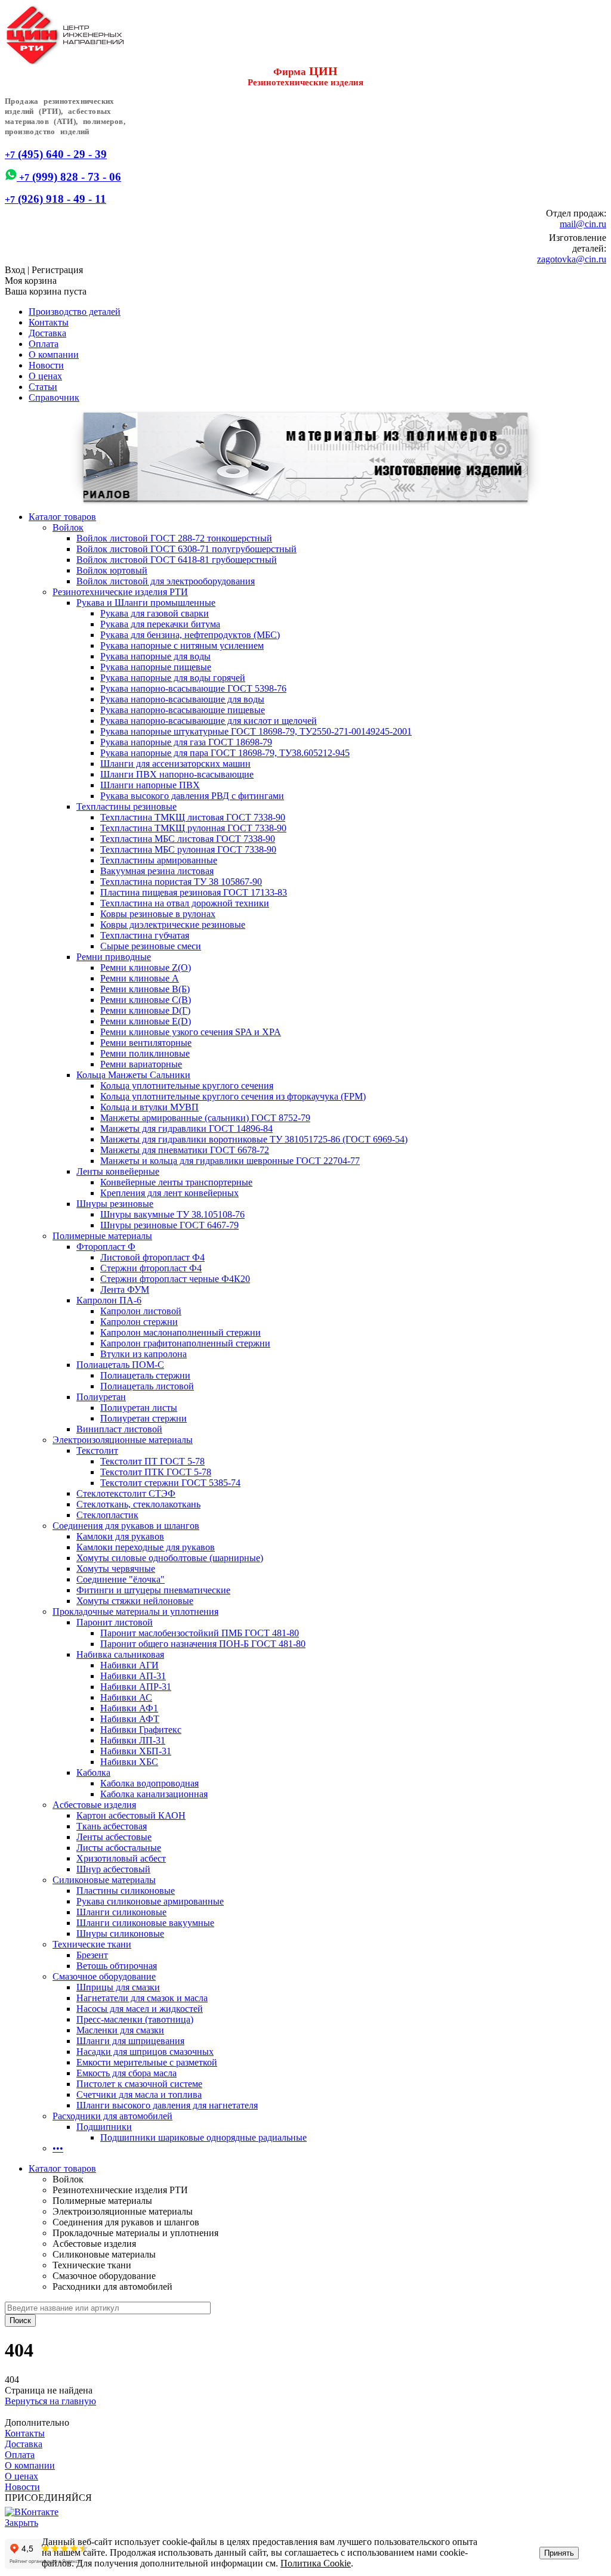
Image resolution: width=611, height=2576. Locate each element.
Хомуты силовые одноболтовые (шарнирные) (170, 1558)
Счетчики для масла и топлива (139, 2094)
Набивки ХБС (129, 1762)
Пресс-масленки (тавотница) (135, 2019)
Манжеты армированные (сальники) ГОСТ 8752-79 (205, 1118)
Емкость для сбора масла (126, 2073)
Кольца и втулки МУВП (149, 1107)
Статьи (43, 387)
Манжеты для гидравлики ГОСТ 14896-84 (186, 1128)
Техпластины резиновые (126, 806)
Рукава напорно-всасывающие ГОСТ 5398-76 (193, 688)
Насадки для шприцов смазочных (145, 2052)
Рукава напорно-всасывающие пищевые (183, 710)
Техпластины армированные (159, 860)
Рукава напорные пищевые (156, 667)
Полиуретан (101, 1397)
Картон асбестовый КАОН (131, 1815)
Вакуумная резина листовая (157, 871)
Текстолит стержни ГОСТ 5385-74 (170, 1483)
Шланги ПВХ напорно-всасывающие (177, 774)
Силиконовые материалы (104, 1880)
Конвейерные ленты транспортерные (176, 1182)
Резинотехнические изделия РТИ (120, 592)
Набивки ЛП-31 (133, 1740)
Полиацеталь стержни (145, 1375)
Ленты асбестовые (114, 1837)
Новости (46, 365)
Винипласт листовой (119, 1429)
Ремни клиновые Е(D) (146, 1021)
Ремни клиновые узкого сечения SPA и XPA (191, 1032)
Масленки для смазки (120, 2030)
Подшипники (104, 2127)
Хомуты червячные (116, 1569)
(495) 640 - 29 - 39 (56, 154)
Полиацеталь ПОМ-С (120, 1365)
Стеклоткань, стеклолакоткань (138, 1504)
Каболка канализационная (154, 1794)
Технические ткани (92, 1944)
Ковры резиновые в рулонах (158, 914)
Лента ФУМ (125, 1289)
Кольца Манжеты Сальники (133, 1075)
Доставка (47, 333)
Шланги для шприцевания (130, 2041)
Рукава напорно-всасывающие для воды (182, 699)
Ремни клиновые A (140, 978)
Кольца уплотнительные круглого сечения (187, 1086)
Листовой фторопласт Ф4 (152, 1257)
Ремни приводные (114, 957)
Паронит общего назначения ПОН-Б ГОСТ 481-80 (203, 1644)
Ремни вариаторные (141, 1064)
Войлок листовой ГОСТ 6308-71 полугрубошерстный (186, 549)
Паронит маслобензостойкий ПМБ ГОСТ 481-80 (200, 1633)
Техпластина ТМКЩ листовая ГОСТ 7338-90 (193, 817)
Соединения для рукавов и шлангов (126, 1526)
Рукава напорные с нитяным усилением (182, 645)
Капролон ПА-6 (109, 1300)
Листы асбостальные (119, 1848)
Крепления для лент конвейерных (169, 1193)
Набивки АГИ (129, 1665)
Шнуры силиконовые (120, 1933)
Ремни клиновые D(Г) (145, 1010)
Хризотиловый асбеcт (121, 1858)
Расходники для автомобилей (112, 2116)
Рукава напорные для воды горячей (173, 678)
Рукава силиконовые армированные (150, 1901)
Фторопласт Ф (106, 1247)
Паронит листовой (115, 1622)
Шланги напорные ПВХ (150, 785)
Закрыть (21, 2523)
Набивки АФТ (130, 1719)
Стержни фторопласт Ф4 (151, 1268)
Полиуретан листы (139, 1408)
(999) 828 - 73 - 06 (69, 177)
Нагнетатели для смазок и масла (142, 1998)
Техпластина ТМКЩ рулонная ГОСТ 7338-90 (193, 828)
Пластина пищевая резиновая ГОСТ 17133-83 (194, 892)
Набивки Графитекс (141, 1730)
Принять (559, 2553)
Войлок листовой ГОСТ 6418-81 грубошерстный (177, 560)
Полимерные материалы (102, 1236)
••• (58, 2148)
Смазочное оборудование (104, 1976)
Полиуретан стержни (144, 1418)
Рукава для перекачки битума (160, 624)
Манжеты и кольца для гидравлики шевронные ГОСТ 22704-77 (230, 1161)
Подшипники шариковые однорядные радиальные (203, 2137)
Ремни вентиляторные (146, 1043)
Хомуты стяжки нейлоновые (135, 1601)
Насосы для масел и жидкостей (140, 2009)
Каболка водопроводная (149, 1783)
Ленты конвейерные (118, 1171)
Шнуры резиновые (115, 1204)
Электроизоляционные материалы (123, 1440)
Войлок (68, 527)
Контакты (49, 322)
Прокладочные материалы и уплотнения (135, 1611)
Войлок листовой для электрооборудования (166, 581)
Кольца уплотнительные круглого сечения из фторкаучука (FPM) (233, 1096)
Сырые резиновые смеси (151, 946)
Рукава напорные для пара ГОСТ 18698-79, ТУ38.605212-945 (225, 753)
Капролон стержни (139, 1322)
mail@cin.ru (583, 224)
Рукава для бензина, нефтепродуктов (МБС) (190, 635)
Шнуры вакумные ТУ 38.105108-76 (172, 1214)
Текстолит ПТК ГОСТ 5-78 (156, 1472)
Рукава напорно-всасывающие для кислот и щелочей (209, 721)
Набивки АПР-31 (136, 1687)
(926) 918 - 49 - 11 (55, 199)
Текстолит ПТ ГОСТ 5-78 (152, 1461)
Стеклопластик (107, 1515)
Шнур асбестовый (113, 1869)
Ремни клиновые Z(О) (146, 967)
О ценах (45, 376)
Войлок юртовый (112, 570)
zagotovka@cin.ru (572, 259)
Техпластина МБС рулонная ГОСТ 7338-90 (188, 849)
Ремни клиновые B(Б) (145, 989)
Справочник (54, 397)
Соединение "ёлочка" (121, 1579)
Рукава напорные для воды (155, 656)
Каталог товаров (62, 517)
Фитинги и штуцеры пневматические (153, 1590)
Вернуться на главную (50, 2401)
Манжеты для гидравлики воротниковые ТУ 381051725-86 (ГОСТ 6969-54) (254, 1139)
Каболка (93, 1772)
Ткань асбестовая (112, 1826)
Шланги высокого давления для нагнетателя (167, 2105)
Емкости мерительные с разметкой (147, 2062)
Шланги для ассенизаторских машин (175, 764)
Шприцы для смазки (118, 1987)
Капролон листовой (141, 1311)
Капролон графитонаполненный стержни (185, 1343)
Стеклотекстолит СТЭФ (126, 1493)
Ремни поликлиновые (145, 1053)
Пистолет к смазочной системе (139, 2084)
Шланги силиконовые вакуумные (145, 1923)
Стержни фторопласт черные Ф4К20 (175, 1279)
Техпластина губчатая (145, 935)
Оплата (44, 344)
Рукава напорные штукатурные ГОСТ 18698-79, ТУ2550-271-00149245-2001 (256, 731)
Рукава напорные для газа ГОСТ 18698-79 (186, 742)
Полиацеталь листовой (147, 1386)
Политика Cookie (316, 2563)
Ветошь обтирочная (117, 1966)
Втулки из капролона (144, 1354)
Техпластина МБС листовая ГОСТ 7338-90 (188, 839)
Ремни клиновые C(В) (146, 1000)
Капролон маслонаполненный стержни (180, 1332)
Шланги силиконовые (121, 1912)
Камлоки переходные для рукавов (146, 1547)
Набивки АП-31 (133, 1676)
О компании (54, 354)
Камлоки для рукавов (120, 1536)
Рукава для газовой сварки (155, 613)
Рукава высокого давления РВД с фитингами (192, 796)
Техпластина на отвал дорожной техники (185, 903)
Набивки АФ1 (129, 1708)
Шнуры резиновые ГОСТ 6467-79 (169, 1225)
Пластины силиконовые (126, 1891)
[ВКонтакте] (32, 2512)
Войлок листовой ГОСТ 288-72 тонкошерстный (174, 538)
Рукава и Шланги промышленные (146, 603)
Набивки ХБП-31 (136, 1751)
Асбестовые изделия (94, 1805)
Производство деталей (75, 312)
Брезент (92, 1955)
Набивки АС (126, 1697)
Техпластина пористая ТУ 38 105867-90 (181, 882)
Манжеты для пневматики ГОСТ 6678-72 (185, 1150)
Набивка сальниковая (120, 1654)
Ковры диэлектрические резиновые (173, 925)
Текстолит (97, 1450)
